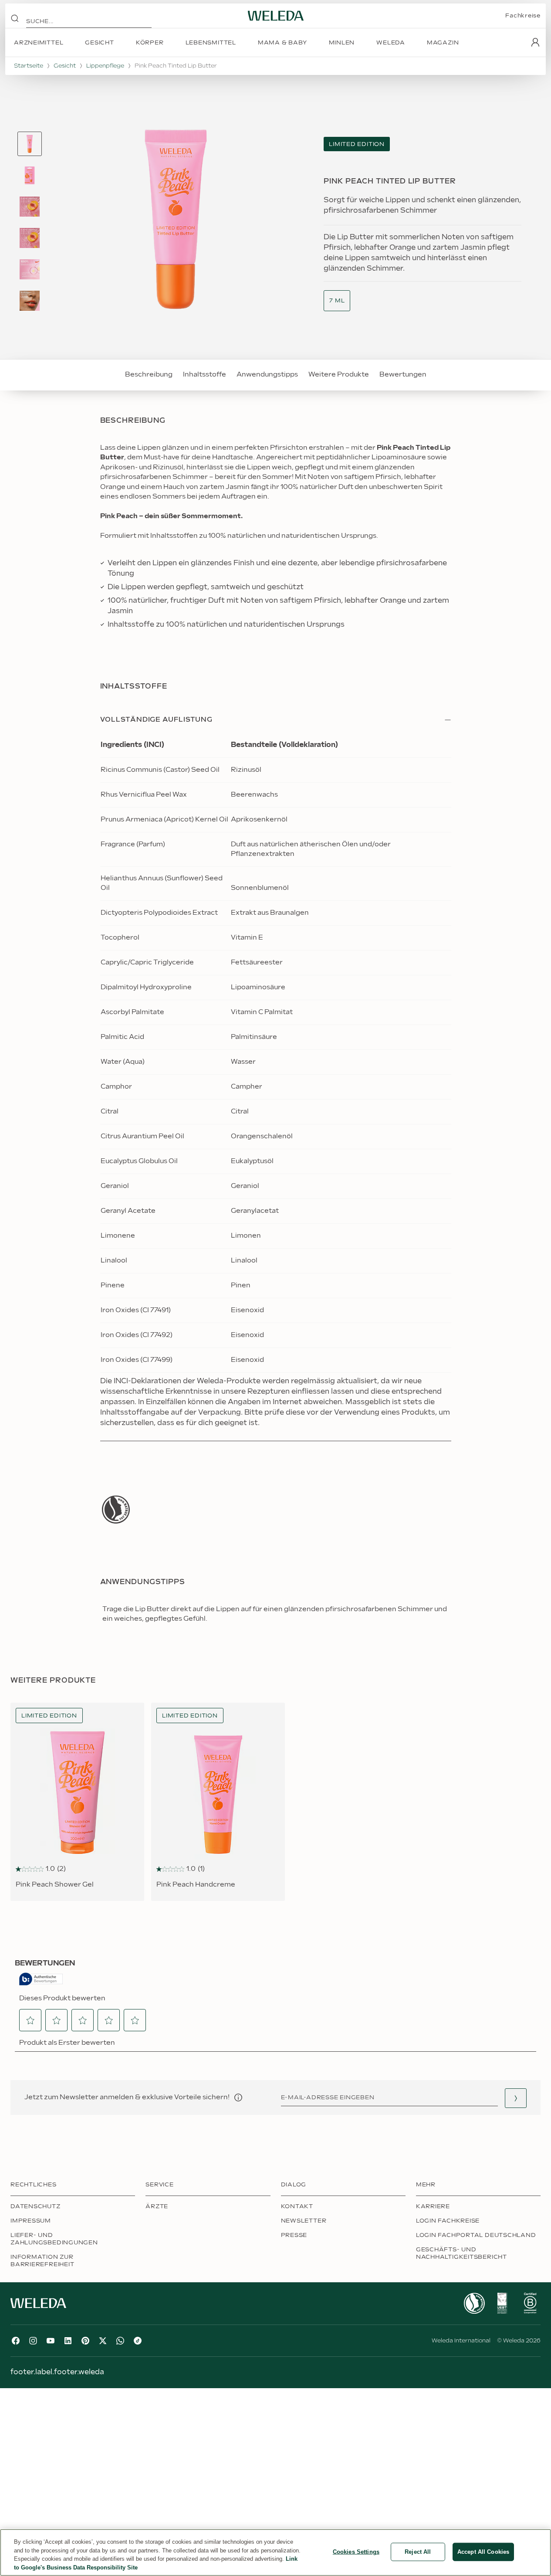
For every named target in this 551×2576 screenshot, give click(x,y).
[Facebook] (16, 2341)
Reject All (418, 2552)
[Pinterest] (85, 2341)
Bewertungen (403, 375)
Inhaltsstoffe (205, 375)
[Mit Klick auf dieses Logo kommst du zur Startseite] (276, 16)
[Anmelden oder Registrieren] (535, 42)
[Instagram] (33, 2341)
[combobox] (337, 301)
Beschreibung (149, 375)
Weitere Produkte (339, 375)
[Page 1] (30, 144)
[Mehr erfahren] (116, 1509)
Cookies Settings (356, 2552)
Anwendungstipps (267, 375)
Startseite (29, 66)
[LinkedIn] (68, 2341)
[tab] (30, 144)
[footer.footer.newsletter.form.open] (516, 2098)
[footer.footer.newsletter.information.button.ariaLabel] (238, 2097)
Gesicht (65, 66)
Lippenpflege (105, 66)
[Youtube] (51, 2341)
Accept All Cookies (483, 2552)
